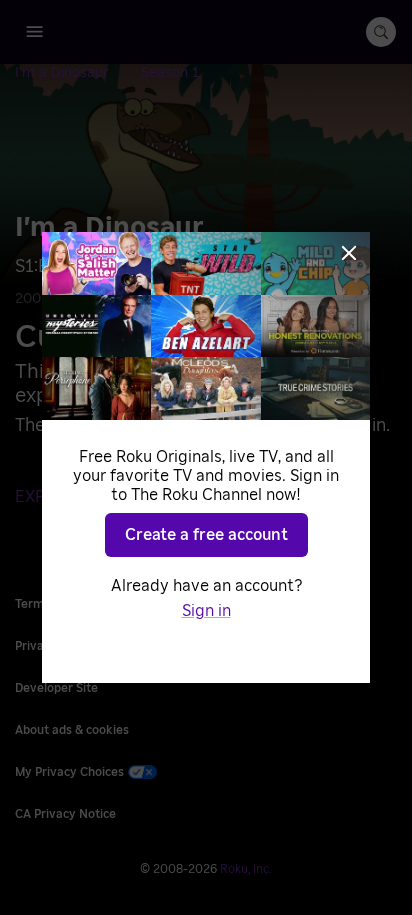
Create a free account (206, 535)
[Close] (349, 253)
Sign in (206, 611)
